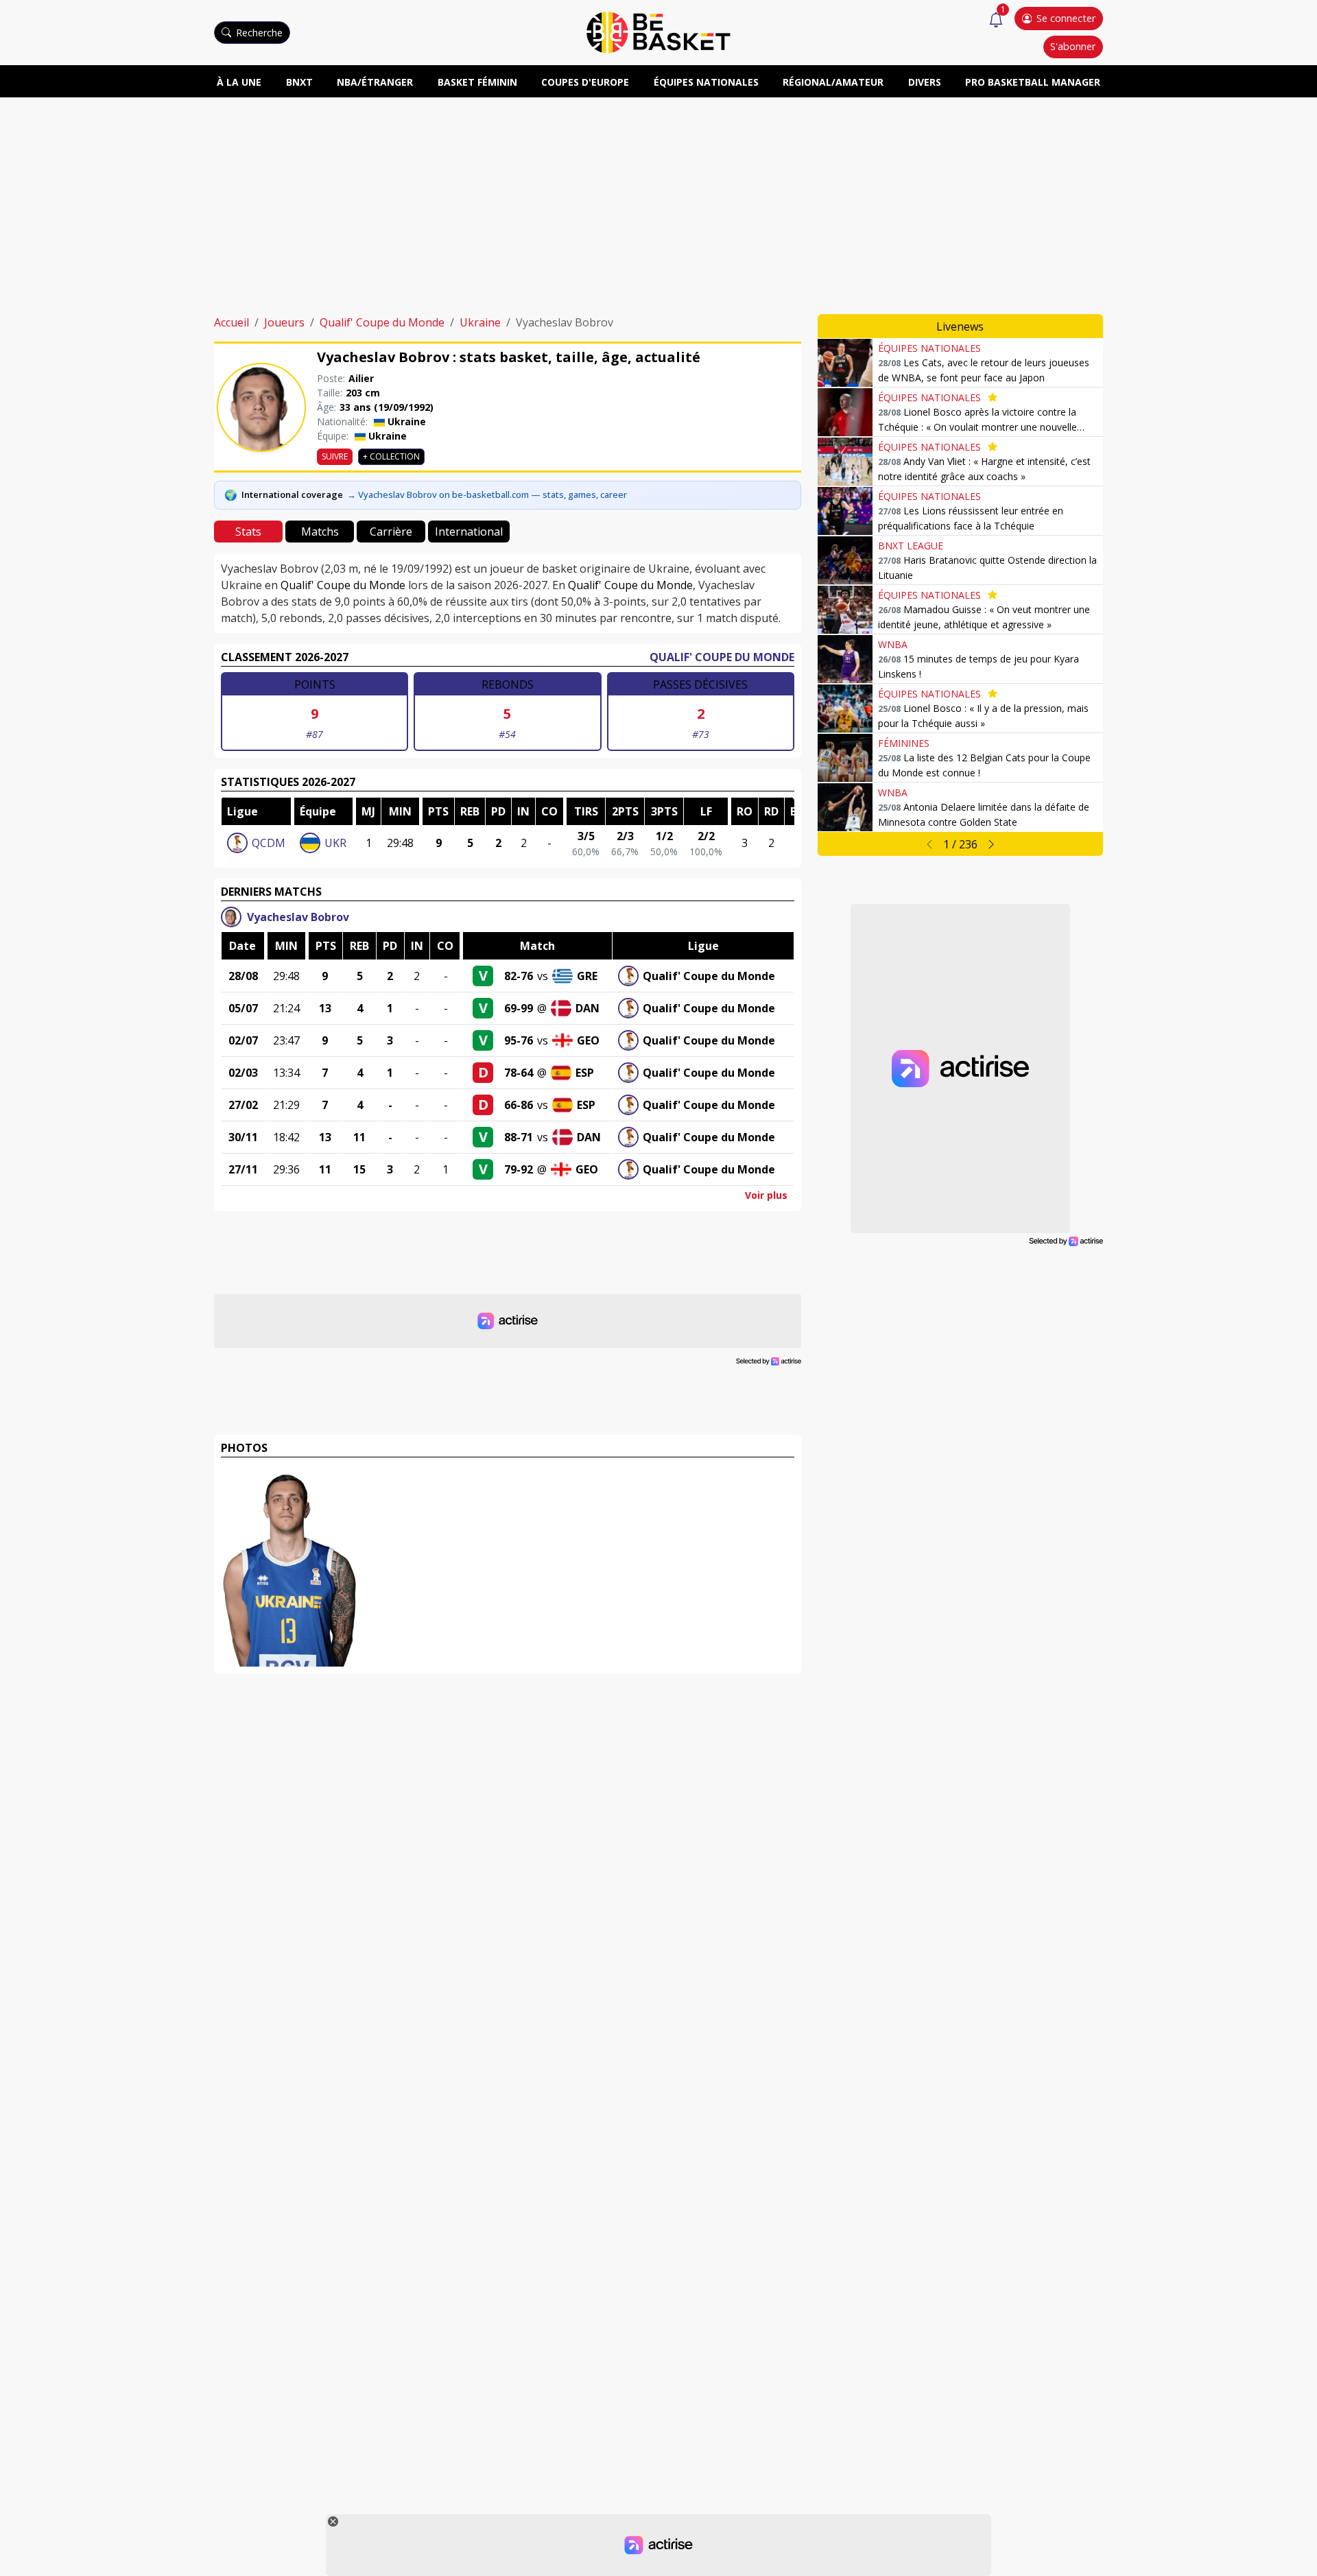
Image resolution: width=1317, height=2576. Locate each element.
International (469, 532)
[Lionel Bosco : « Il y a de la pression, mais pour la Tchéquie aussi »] (845, 708)
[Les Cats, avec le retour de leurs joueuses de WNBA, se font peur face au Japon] (845, 363)
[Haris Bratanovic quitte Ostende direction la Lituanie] (845, 560)
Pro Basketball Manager (1033, 82)
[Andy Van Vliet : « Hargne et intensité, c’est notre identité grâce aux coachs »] (845, 462)
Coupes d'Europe (585, 82)
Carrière (391, 532)
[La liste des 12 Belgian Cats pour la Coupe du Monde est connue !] (845, 758)
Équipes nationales (706, 82)
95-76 (519, 1040)
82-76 (519, 976)
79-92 (519, 1169)
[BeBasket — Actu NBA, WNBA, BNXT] (658, 32)
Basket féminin (477, 82)
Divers (925, 82)
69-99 (519, 1008)
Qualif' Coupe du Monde (382, 322)
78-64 (519, 1073)
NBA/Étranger (375, 82)
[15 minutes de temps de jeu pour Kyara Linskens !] (845, 659)
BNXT (299, 82)
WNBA (893, 644)
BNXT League (911, 546)
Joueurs (284, 322)
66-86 (519, 1105)
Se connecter (1066, 18)
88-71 (519, 1137)
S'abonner (1073, 46)
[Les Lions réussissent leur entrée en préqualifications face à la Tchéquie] (845, 511)
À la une (239, 82)
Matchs (320, 532)
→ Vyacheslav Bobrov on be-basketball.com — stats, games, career (487, 494)
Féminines (904, 743)
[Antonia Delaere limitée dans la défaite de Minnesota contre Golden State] (845, 807)
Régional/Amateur (833, 82)
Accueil (232, 322)
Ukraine (480, 322)
